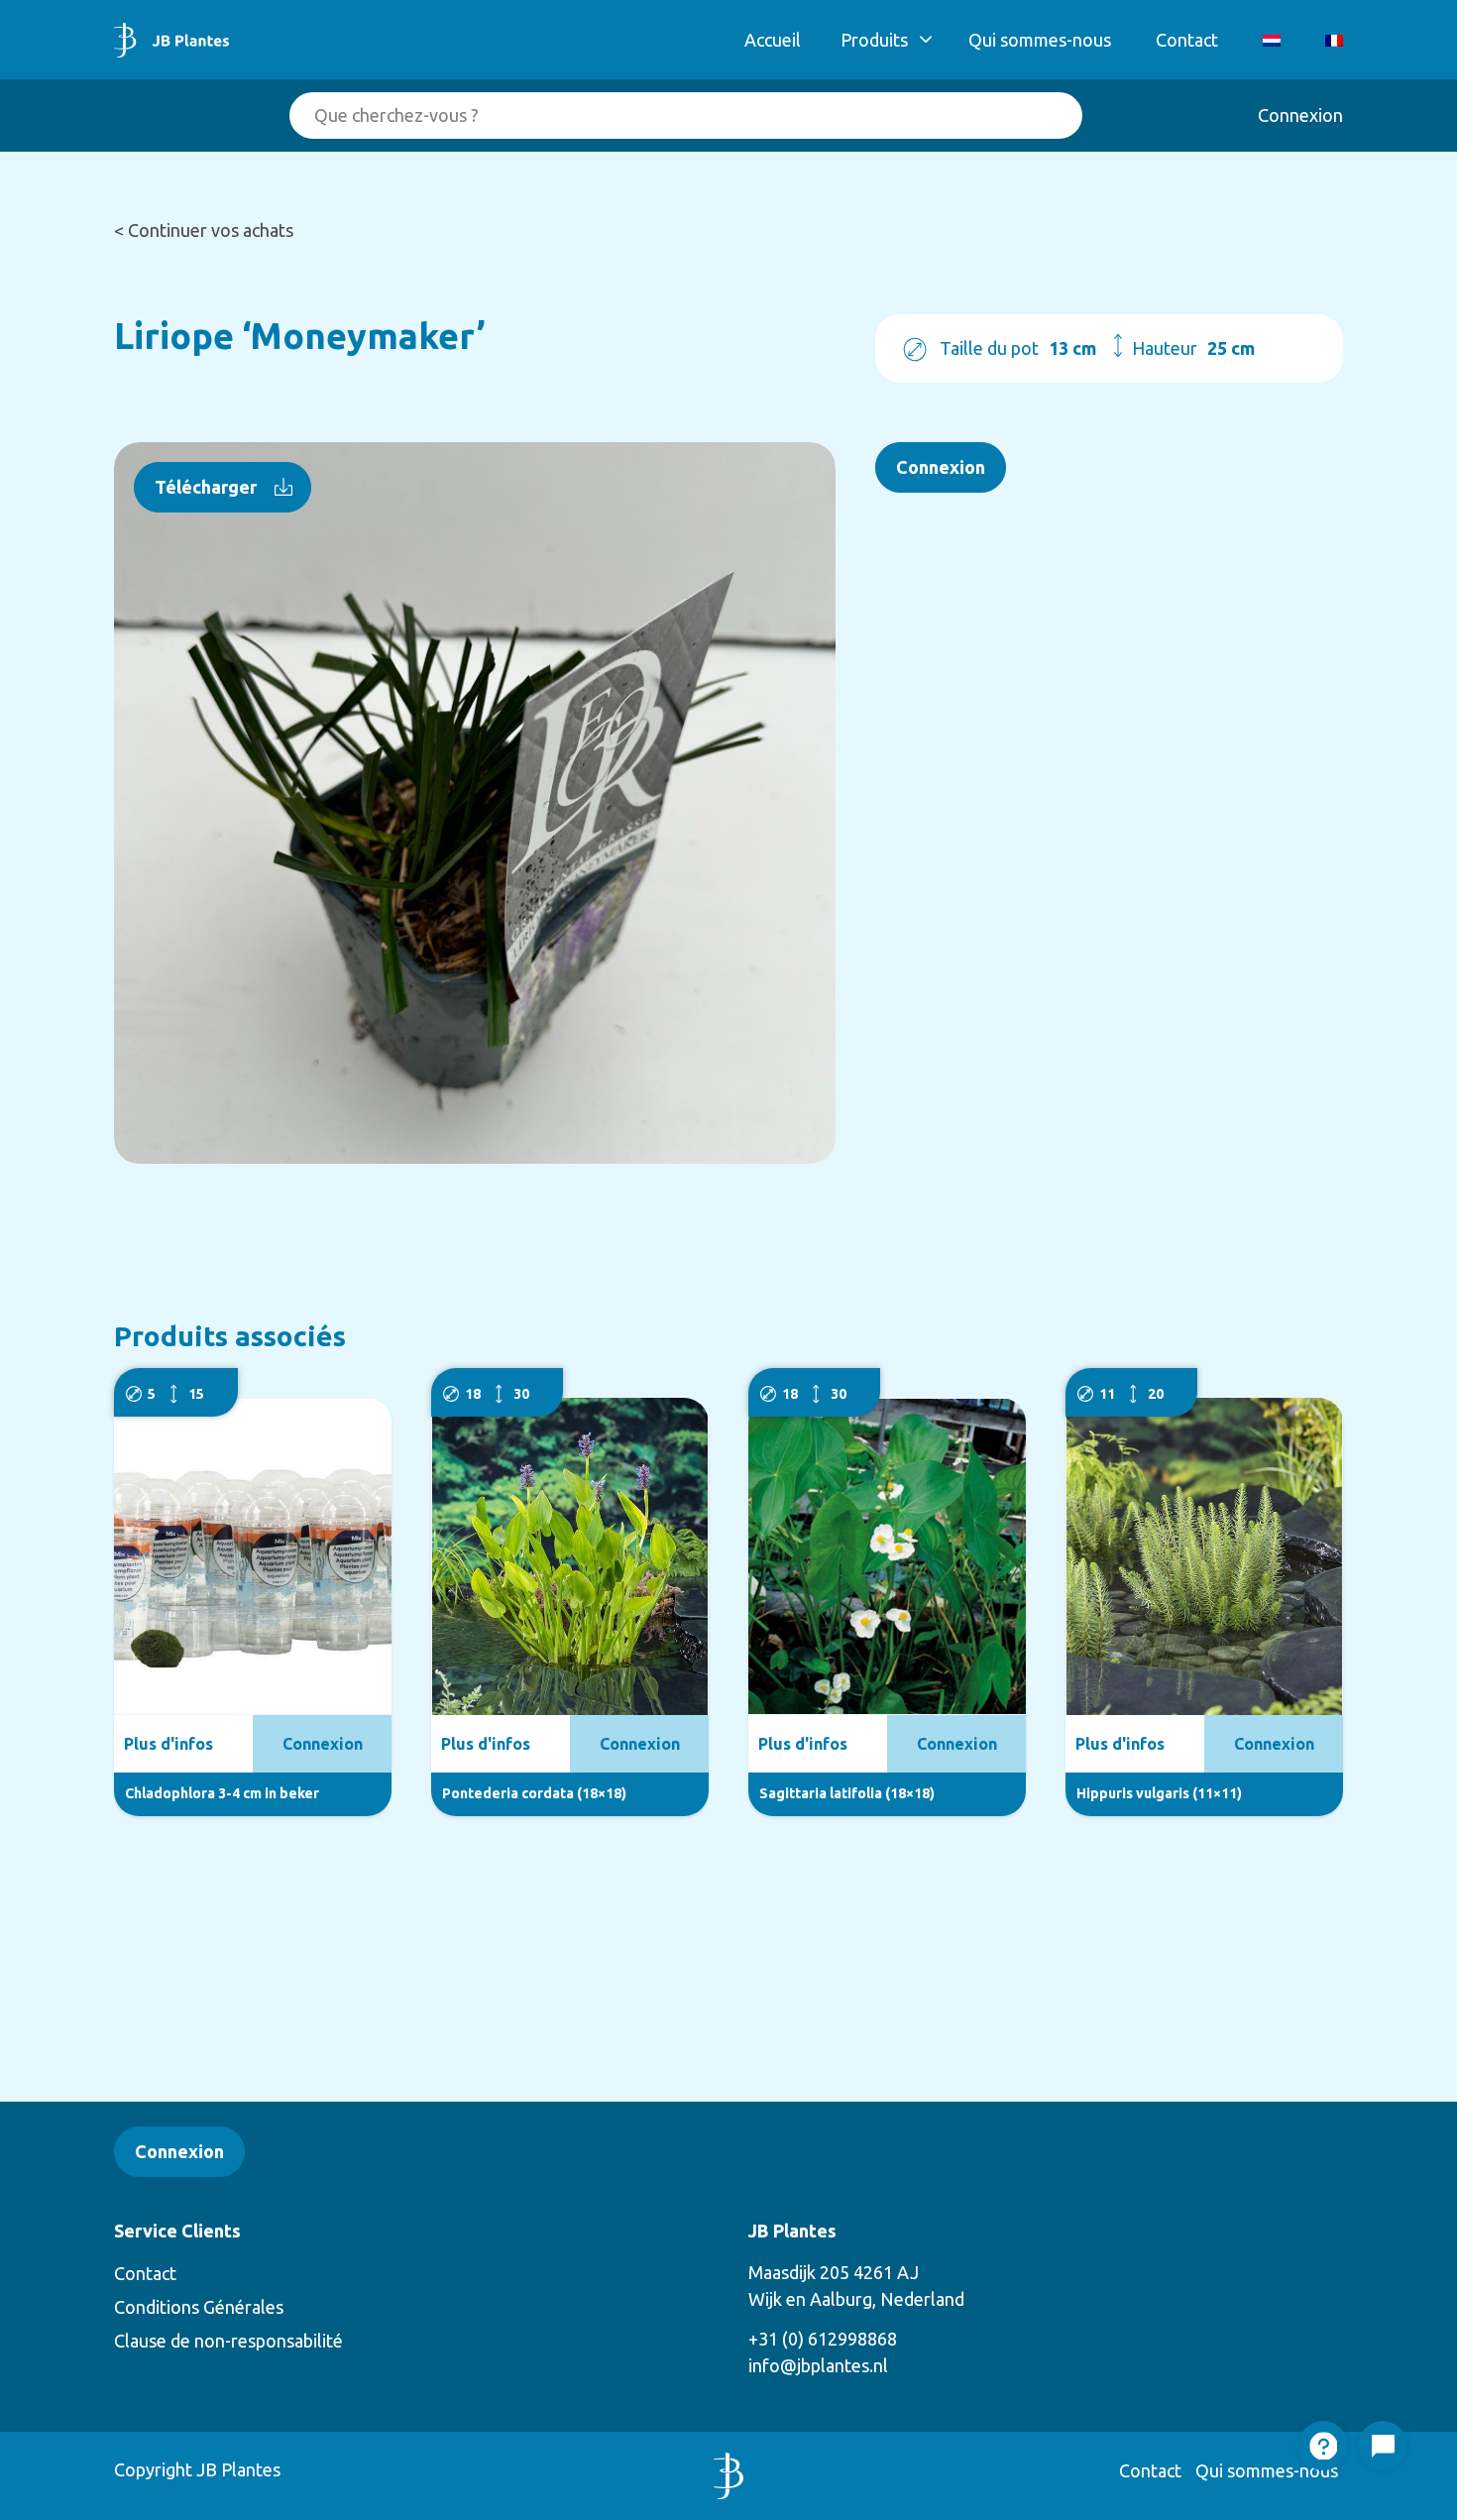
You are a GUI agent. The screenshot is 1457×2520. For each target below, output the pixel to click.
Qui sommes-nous (1040, 40)
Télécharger (206, 487)
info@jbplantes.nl (818, 2365)
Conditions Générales (199, 2307)
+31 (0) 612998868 (823, 2339)
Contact (1187, 40)
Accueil (773, 40)
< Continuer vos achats (204, 230)
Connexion (1300, 115)
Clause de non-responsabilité (228, 2341)
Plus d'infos (168, 1744)
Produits (874, 40)
